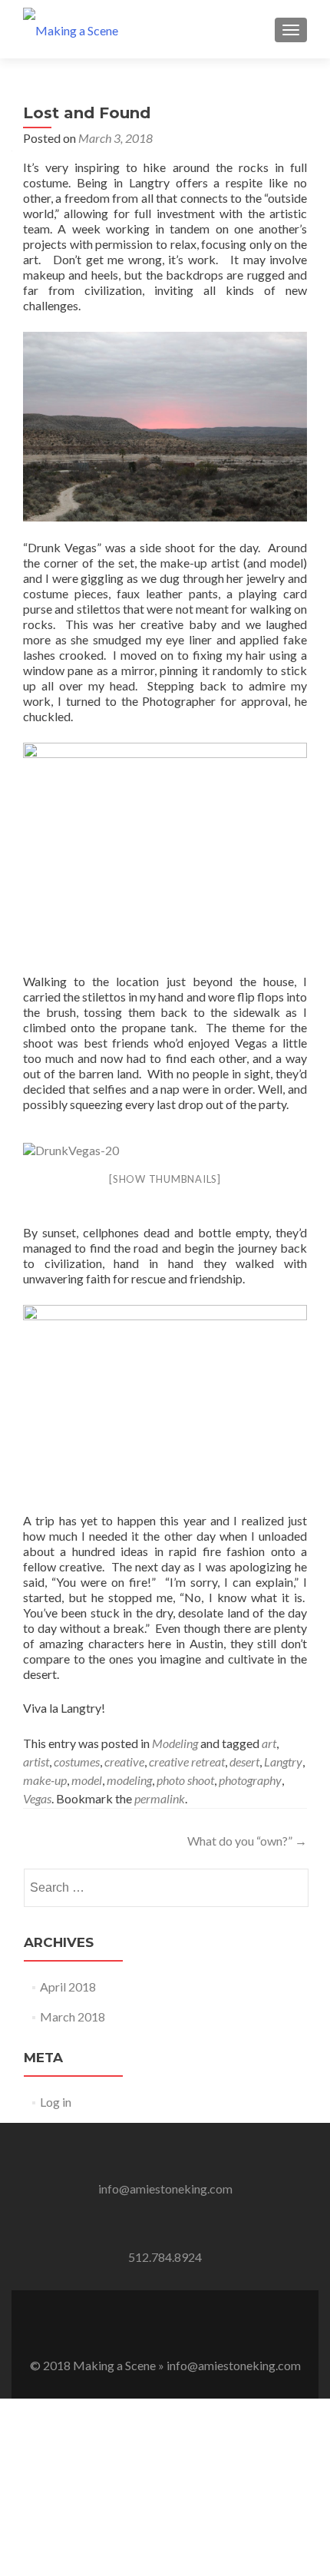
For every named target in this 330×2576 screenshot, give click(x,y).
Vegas (37, 1798)
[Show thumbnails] (165, 1179)
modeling (129, 1780)
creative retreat (187, 1761)
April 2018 (68, 1987)
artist (36, 1761)
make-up (45, 1780)
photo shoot (185, 1780)
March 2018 (73, 2016)
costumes (77, 1761)
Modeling (175, 1743)
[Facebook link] (144, 2327)
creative (124, 1761)
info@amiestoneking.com (165, 2189)
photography (250, 1780)
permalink (160, 1798)
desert (244, 1761)
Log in (56, 2102)
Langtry (283, 1761)
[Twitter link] (165, 2327)
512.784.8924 (165, 2257)
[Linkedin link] (186, 2327)
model (87, 1780)
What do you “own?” (247, 1841)
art (269, 1743)
